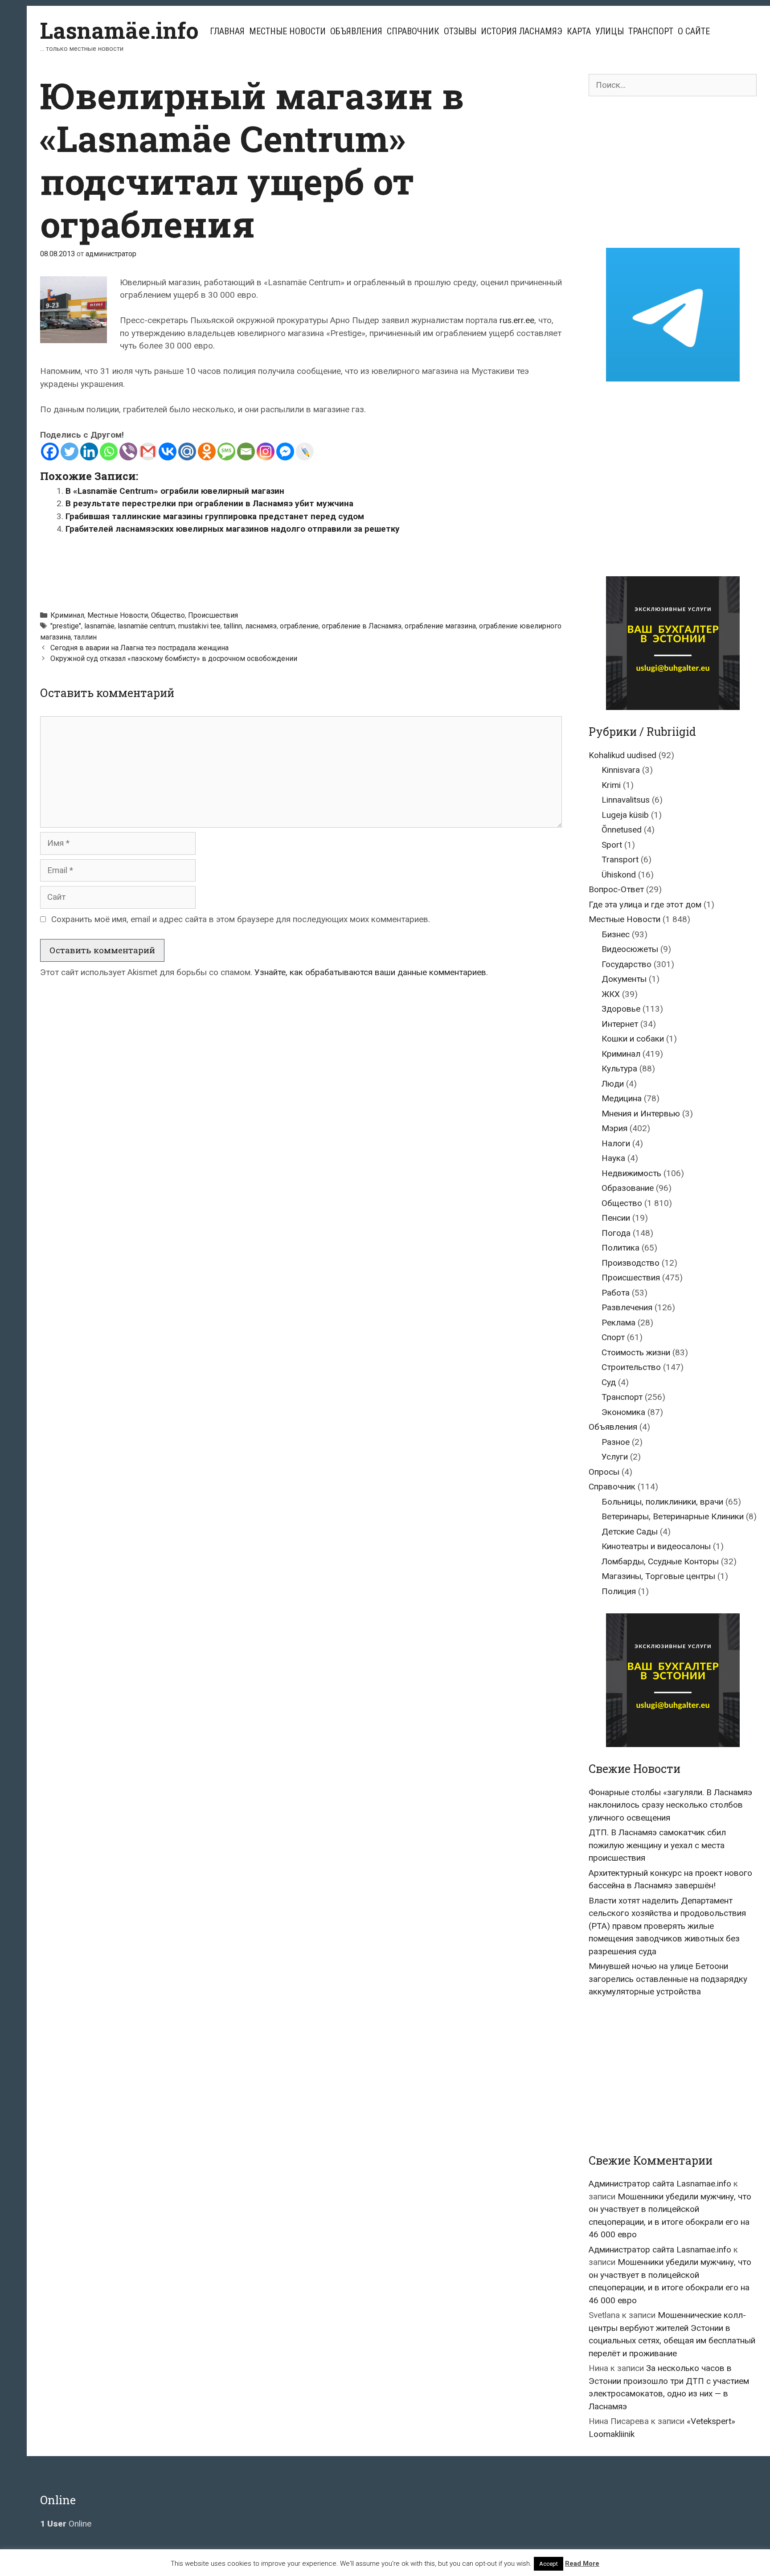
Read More (582, 2564)
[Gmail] (148, 451)
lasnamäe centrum (146, 626)
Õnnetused (622, 830)
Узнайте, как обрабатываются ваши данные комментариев (370, 972)
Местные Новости (287, 31)
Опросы (604, 1472)
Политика (621, 1248)
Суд (609, 1382)
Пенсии (616, 1218)
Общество (168, 615)
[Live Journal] (305, 451)
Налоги (616, 1143)
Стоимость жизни (636, 1352)
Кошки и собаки (633, 1039)
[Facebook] (50, 451)
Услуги (615, 1457)
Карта (579, 31)
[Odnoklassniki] (207, 451)
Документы (624, 979)
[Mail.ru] (187, 451)
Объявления (356, 31)
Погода (616, 1233)
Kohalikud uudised (623, 755)
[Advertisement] (301, 568)
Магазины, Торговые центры (658, 1576)
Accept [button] (549, 2564)
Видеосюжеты (630, 949)
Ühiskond (619, 875)
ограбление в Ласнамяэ (362, 626)
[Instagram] (266, 451)
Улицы (610, 31)
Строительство (631, 1367)
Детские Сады (630, 1532)
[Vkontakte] (168, 451)
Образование (628, 1188)
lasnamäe (99, 626)
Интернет (620, 1024)
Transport (620, 859)
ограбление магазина (440, 626)
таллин (85, 637)
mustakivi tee (199, 626)
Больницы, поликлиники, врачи (662, 1502)
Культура (619, 1069)
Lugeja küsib (625, 815)
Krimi (611, 785)
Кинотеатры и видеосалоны (656, 1546)
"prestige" (66, 626)
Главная (227, 31)
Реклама (618, 1323)
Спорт (613, 1337)
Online (66, 2524)
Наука (613, 1158)
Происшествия (213, 615)
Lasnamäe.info (119, 30)
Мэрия (614, 1128)
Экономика (623, 1412)
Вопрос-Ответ (616, 889)
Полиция (619, 1591)
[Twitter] (70, 451)
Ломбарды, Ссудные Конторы (660, 1561)
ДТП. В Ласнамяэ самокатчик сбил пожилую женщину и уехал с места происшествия (657, 1845)
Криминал (67, 615)
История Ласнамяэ (522, 31)
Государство (627, 964)
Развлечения (627, 1307)
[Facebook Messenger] (285, 451)
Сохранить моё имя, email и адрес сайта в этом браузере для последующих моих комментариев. (241, 919)
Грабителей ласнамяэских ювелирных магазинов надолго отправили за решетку (233, 529)
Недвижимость (631, 1173)
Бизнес (616, 934)
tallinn (233, 626)
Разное (616, 1442)
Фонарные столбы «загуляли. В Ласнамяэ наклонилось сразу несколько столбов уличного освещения (670, 1805)
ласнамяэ (261, 626)
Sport (612, 845)
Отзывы (460, 31)
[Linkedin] (89, 451)
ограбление (299, 626)
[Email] (246, 451)
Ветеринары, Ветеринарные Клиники (673, 1516)
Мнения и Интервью (641, 1114)
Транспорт (651, 31)
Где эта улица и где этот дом (645, 904)
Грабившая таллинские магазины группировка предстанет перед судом (215, 516)
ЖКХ (611, 994)
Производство (631, 1263)
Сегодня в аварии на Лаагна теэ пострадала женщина (139, 648)
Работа (616, 1293)
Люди (613, 1084)
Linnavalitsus (626, 800)
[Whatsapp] (109, 451)
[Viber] (128, 451)
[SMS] (226, 451)
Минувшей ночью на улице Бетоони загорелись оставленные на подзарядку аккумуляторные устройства (668, 1979)
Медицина (622, 1098)
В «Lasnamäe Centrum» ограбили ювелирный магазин (175, 491)
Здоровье (621, 1009)
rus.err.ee (517, 320)
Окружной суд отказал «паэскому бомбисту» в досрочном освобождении (174, 658)
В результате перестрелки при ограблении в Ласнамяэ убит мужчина (209, 503)
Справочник (413, 31)
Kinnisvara (621, 770)
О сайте (694, 31)
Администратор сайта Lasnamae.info (660, 2184)
